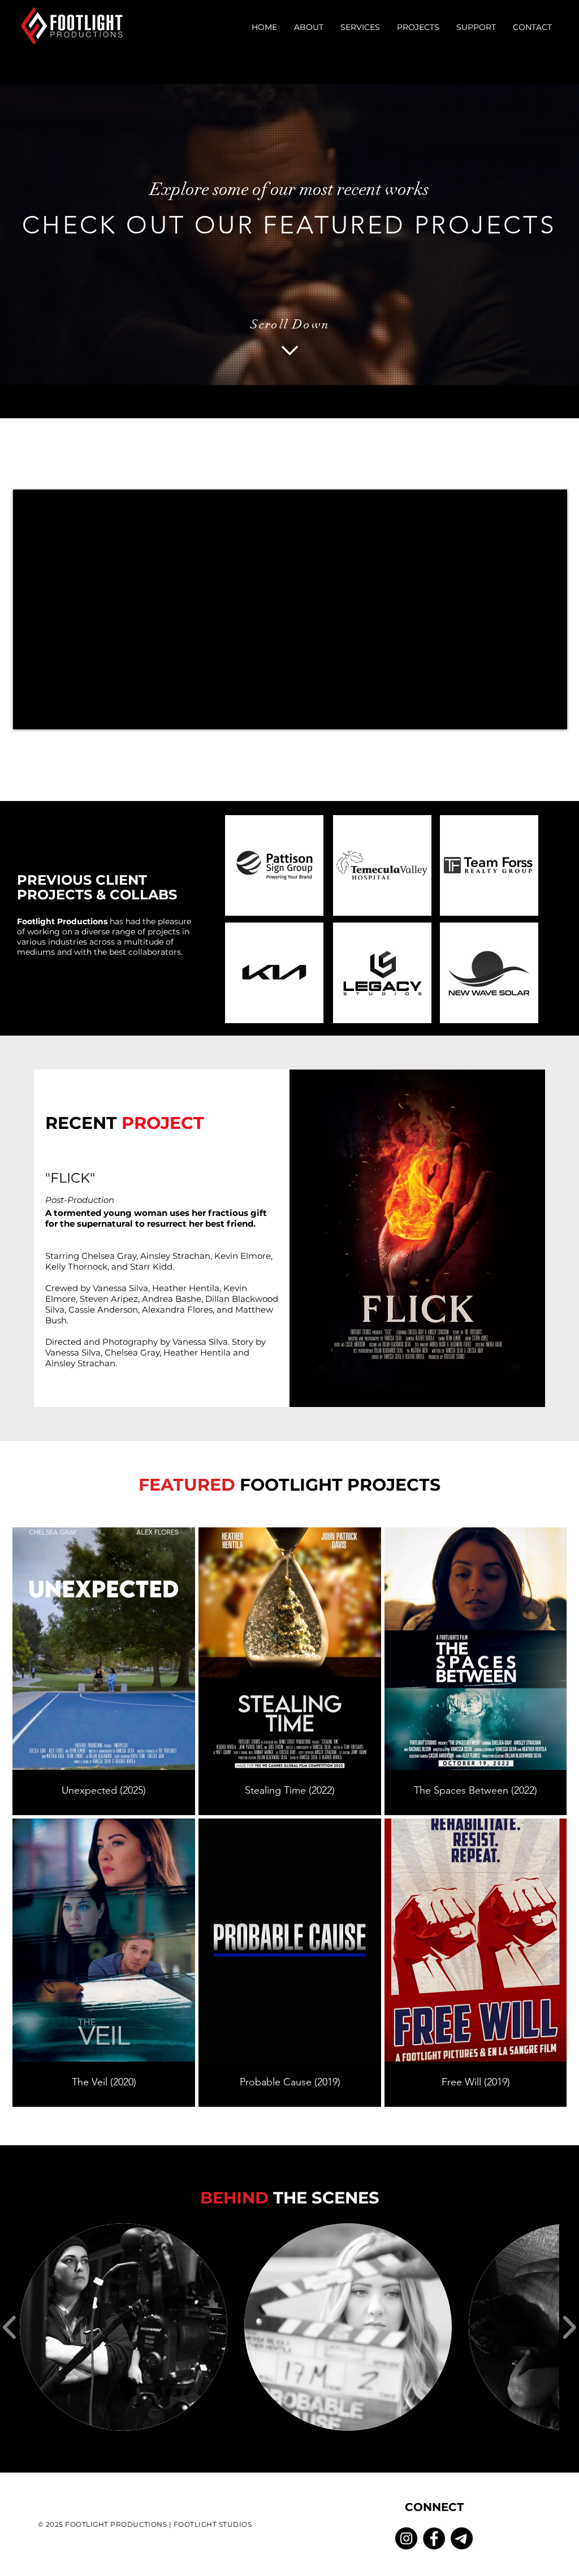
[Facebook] (434, 2538)
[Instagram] (406, 2538)
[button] (309, 27)
